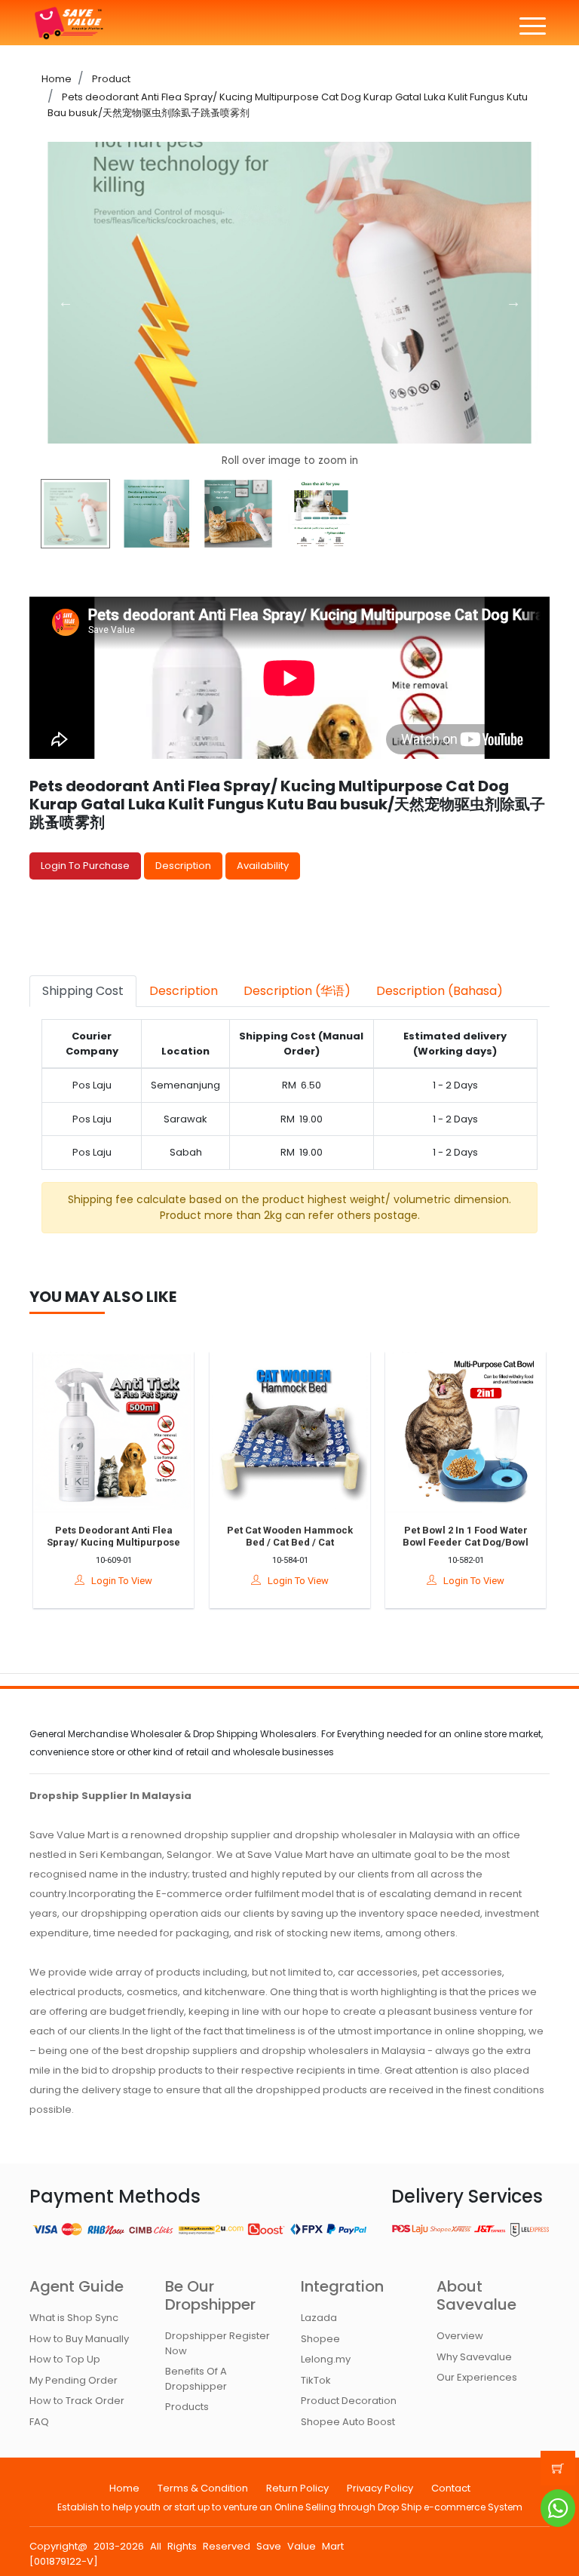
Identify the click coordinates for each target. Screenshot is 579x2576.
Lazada (319, 2318)
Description (183, 866)
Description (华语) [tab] (297, 991)
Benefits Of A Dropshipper (196, 2379)
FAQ (39, 2422)
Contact (451, 2488)
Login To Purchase (85, 866)
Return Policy (297, 2488)
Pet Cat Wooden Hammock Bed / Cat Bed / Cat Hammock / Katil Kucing (270, 1542)
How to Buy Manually (79, 2339)
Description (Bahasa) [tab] (440, 991)
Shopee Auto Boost (348, 2422)
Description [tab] (184, 991)
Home (57, 79)
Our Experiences (477, 2377)
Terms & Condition (203, 2488)
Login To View (99, 1581)
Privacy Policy (380, 2488)
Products (187, 2407)
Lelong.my (326, 2359)
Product (110, 79)
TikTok (316, 2380)
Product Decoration (349, 2401)
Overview (460, 2336)
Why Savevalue (474, 2357)
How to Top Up (65, 2359)
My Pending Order (74, 2380)
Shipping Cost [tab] (83, 991)
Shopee (320, 2339)
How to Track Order (77, 2401)
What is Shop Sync (74, 2318)
